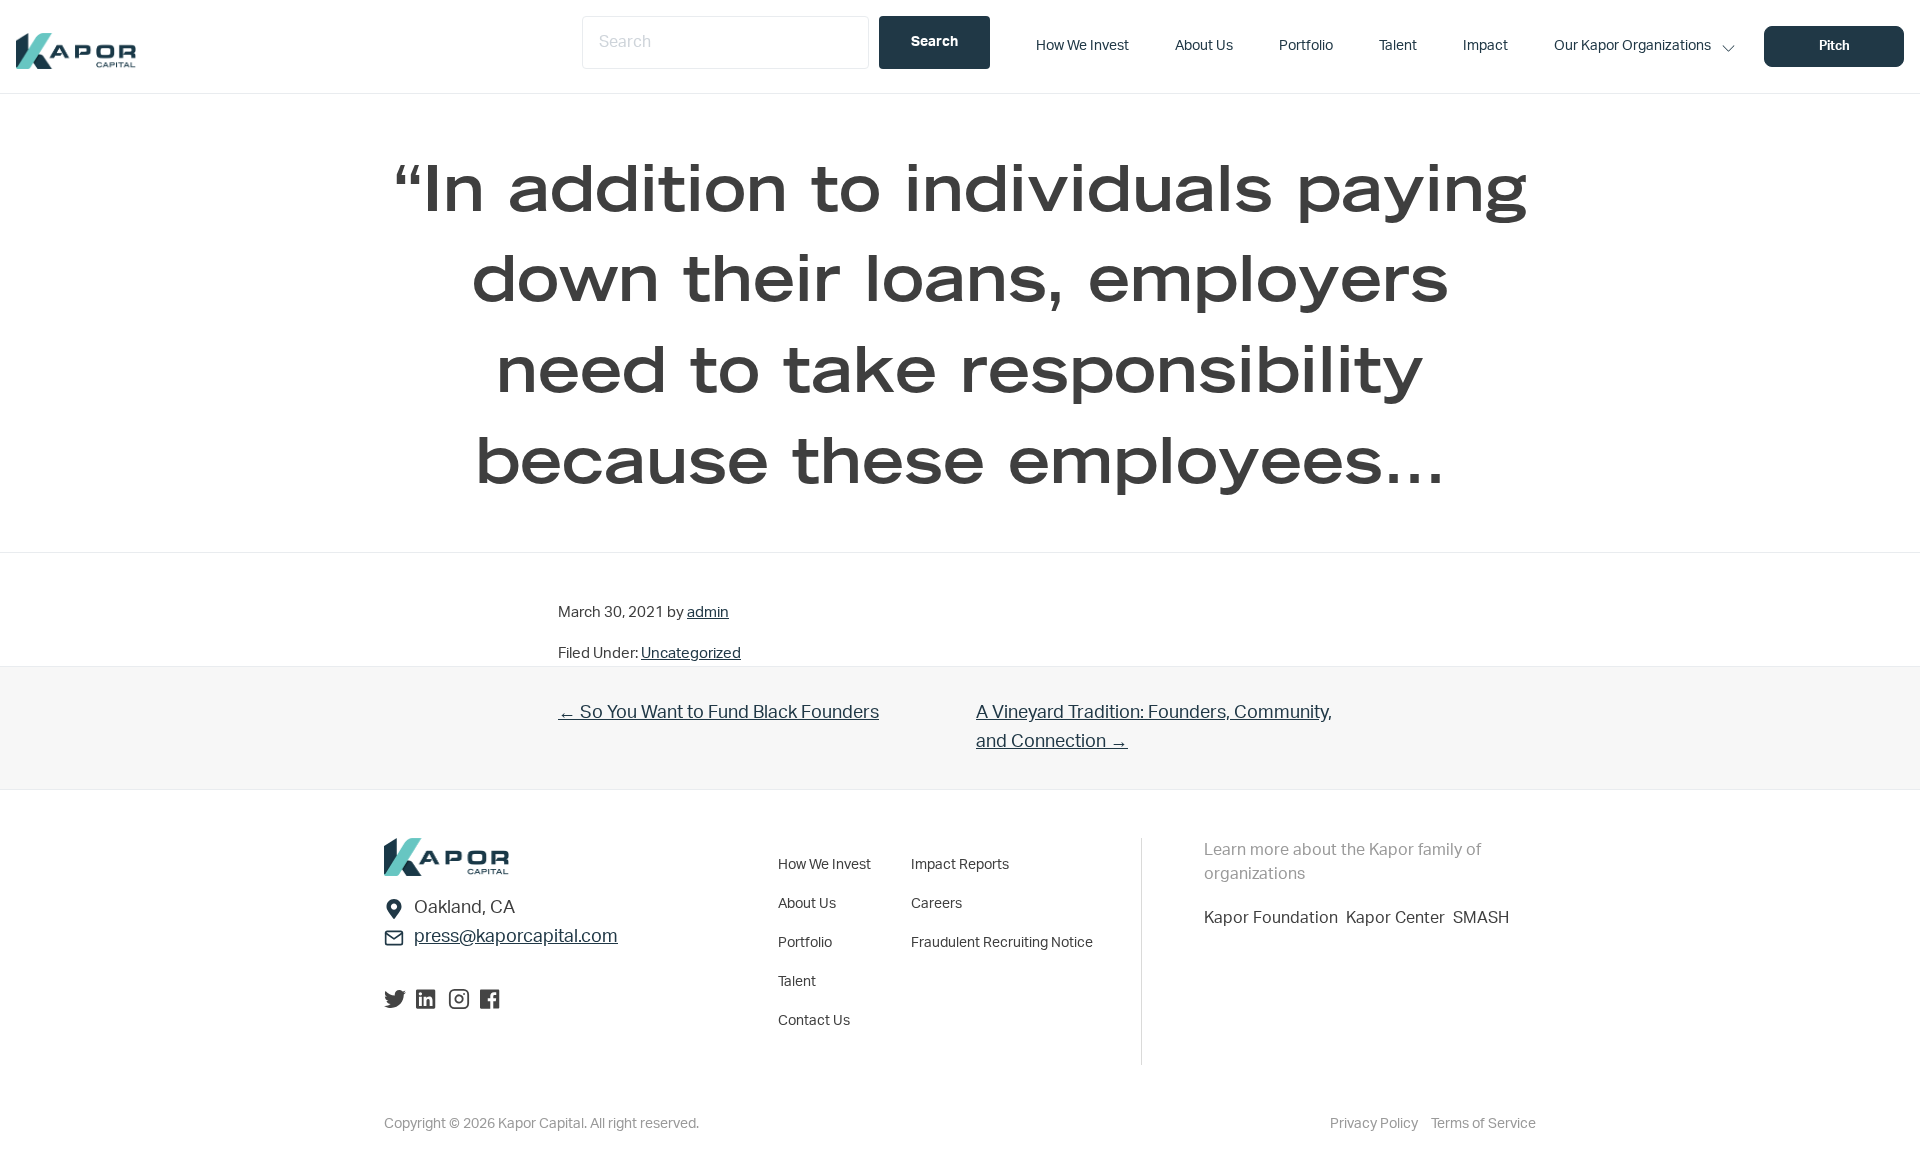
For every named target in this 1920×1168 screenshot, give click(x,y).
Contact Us (814, 1021)
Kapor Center (1399, 918)
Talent (797, 982)
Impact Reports (960, 865)
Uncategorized (691, 653)
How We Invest (824, 865)
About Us (807, 904)
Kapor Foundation (1275, 918)
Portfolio (805, 943)
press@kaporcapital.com (516, 937)
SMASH (1481, 918)
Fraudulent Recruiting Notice (1002, 943)
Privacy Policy (1375, 1124)
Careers (936, 904)
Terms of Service (1483, 1124)
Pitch (1834, 46)
